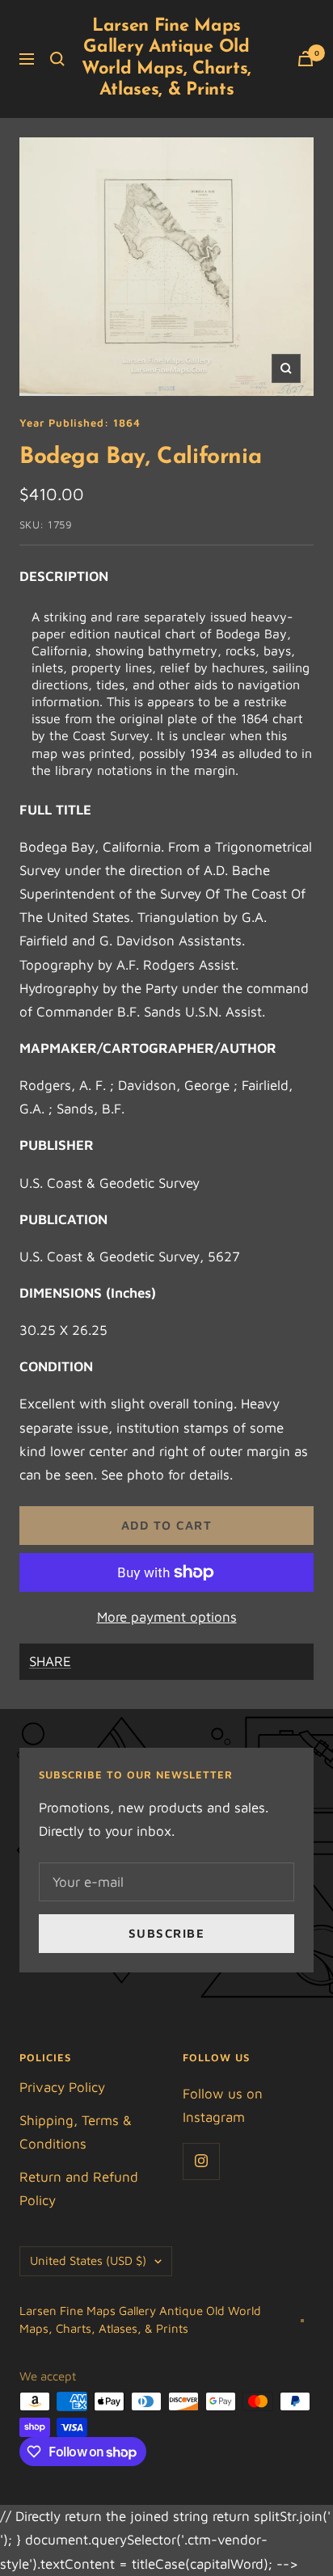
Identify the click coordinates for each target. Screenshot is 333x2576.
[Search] (57, 59)
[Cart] (306, 59)
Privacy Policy (62, 2087)
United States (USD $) (88, 2260)
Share (50, 1661)
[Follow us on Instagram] (201, 2161)
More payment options (167, 1617)
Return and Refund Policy (79, 2189)
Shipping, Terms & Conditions (76, 2132)
